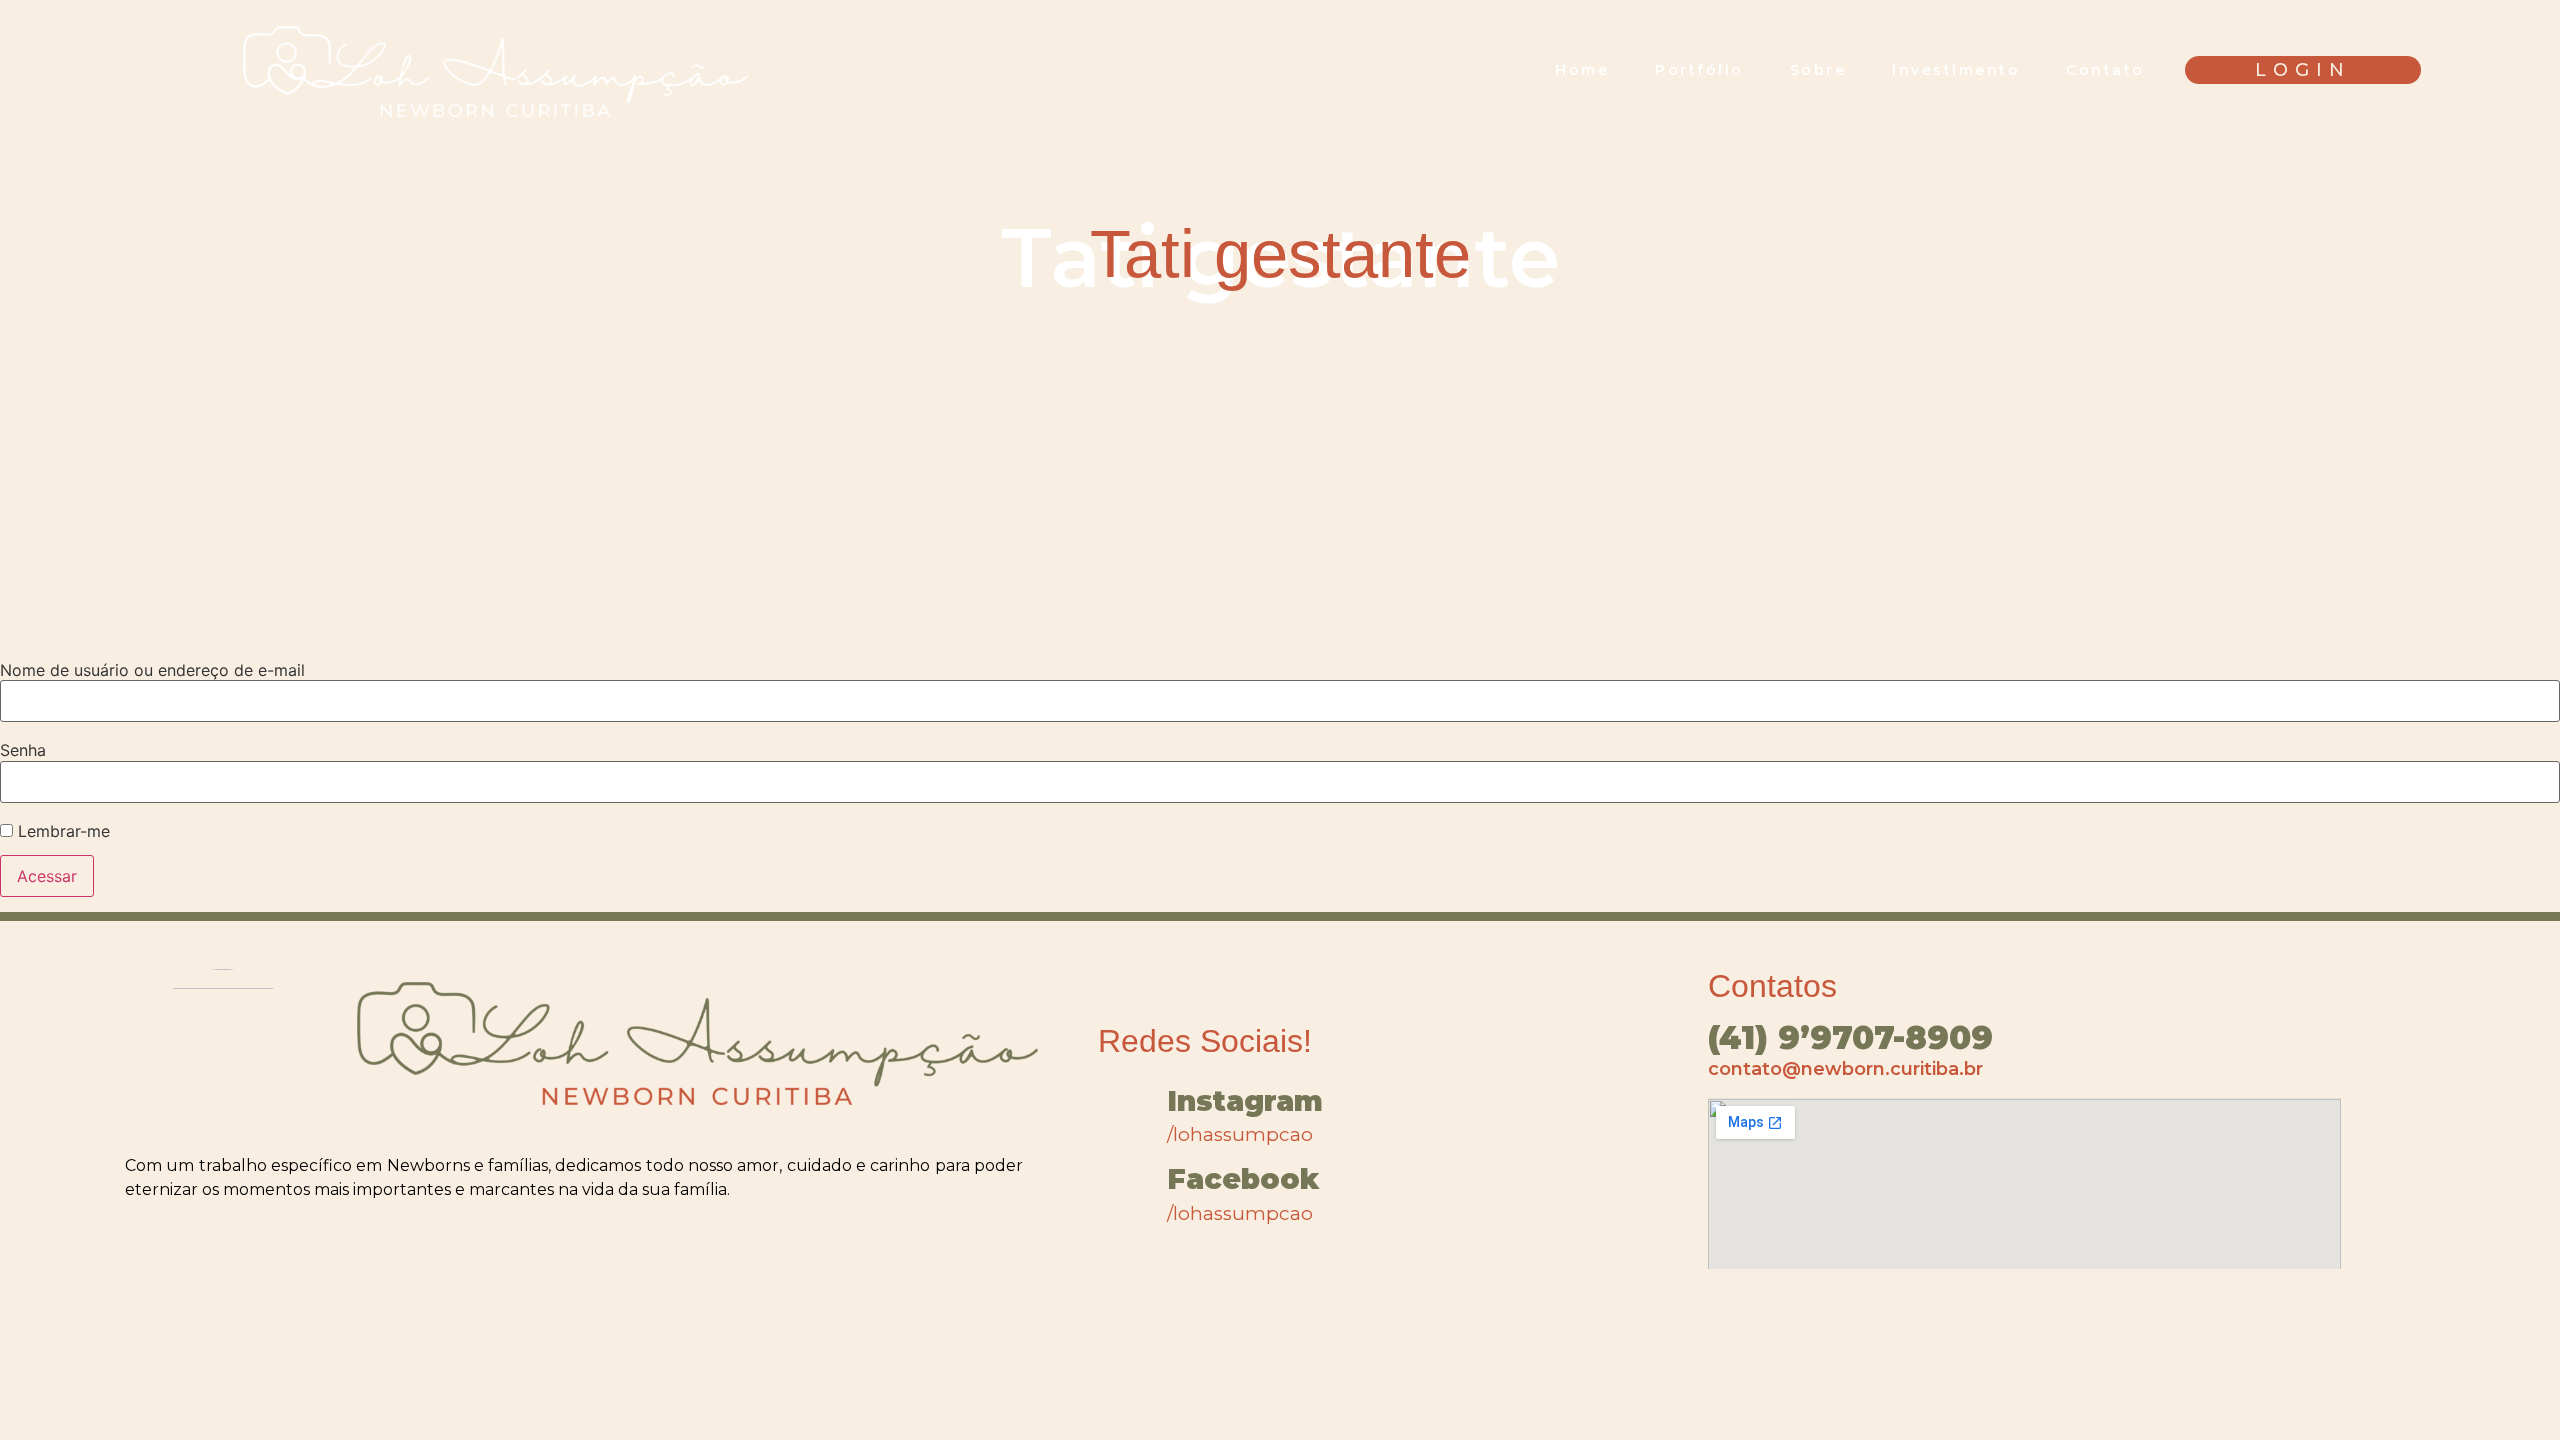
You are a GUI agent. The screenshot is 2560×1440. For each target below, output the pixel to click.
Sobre (1818, 70)
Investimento (1956, 70)
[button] (2303, 70)
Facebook (1243, 1179)
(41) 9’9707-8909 (1850, 1037)
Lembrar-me (61, 831)
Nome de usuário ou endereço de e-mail (152, 670)
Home (1582, 70)
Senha (23, 750)
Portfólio (1699, 70)
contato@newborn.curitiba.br (1845, 1069)
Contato (2105, 70)
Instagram (1245, 1101)
